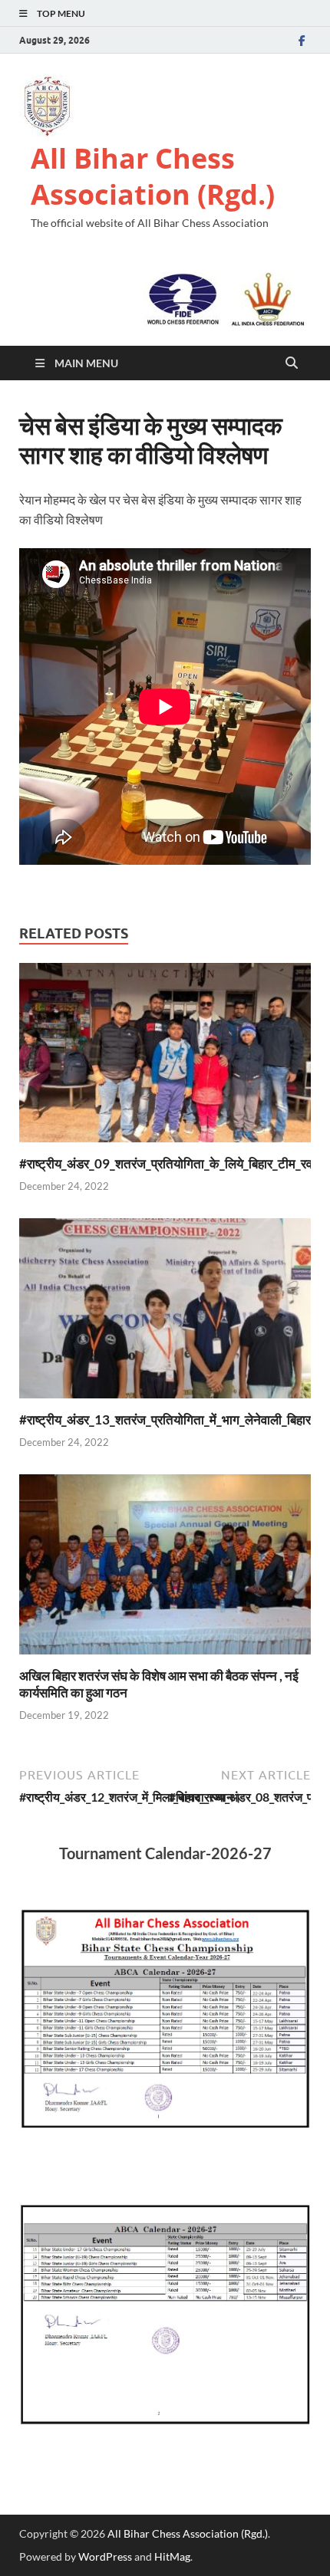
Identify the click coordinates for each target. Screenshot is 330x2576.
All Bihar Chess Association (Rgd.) (153, 176)
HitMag (172, 2556)
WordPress (105, 2556)
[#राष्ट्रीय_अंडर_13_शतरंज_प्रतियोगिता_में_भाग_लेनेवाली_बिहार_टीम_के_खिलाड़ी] (165, 1313)
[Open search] (292, 363)
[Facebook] (302, 40)
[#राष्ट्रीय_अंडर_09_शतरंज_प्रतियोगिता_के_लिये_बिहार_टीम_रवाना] (165, 1057)
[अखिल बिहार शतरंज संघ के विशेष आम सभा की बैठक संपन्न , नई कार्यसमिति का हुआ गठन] (165, 1569)
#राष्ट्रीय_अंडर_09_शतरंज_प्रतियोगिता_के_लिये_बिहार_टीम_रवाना (173, 1163)
